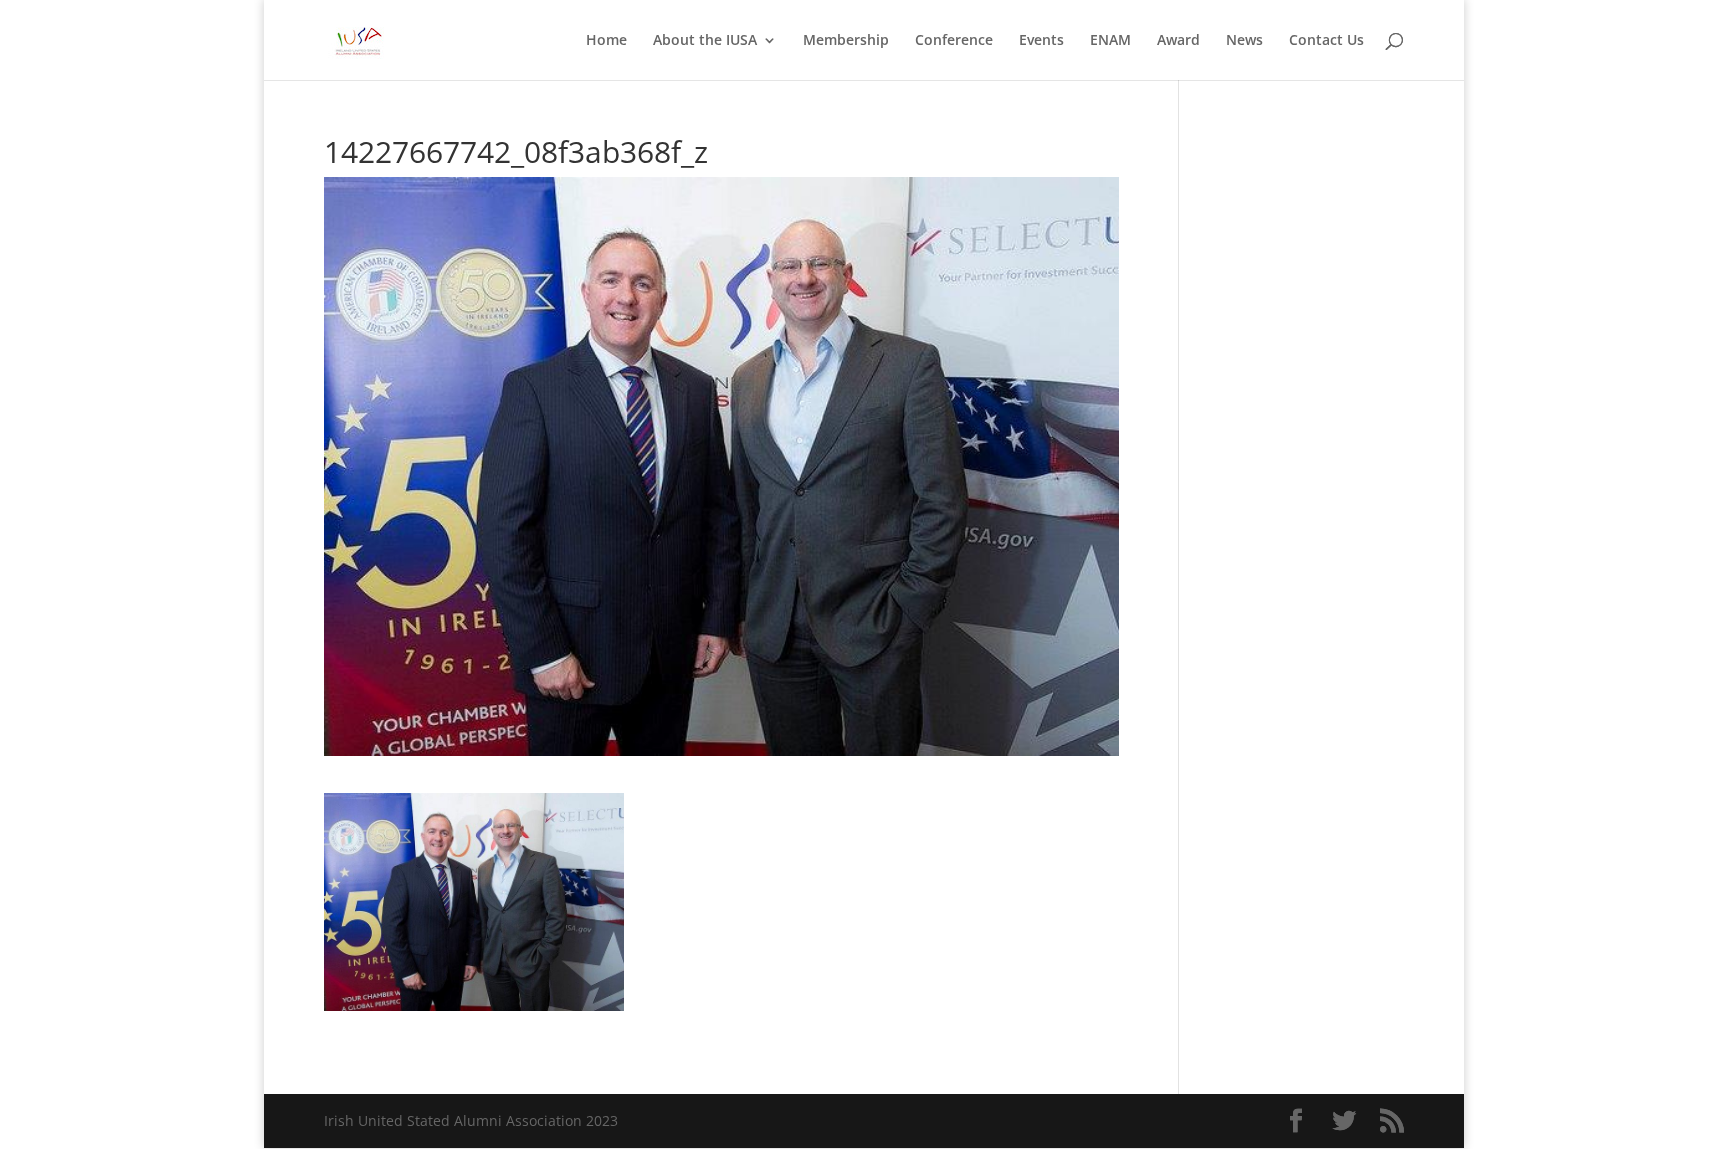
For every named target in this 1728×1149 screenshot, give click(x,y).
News (1244, 41)
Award (1178, 41)
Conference (954, 41)
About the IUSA (705, 41)
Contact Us (1326, 41)
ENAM (1110, 41)
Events (1041, 41)
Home (606, 41)
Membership (846, 41)
